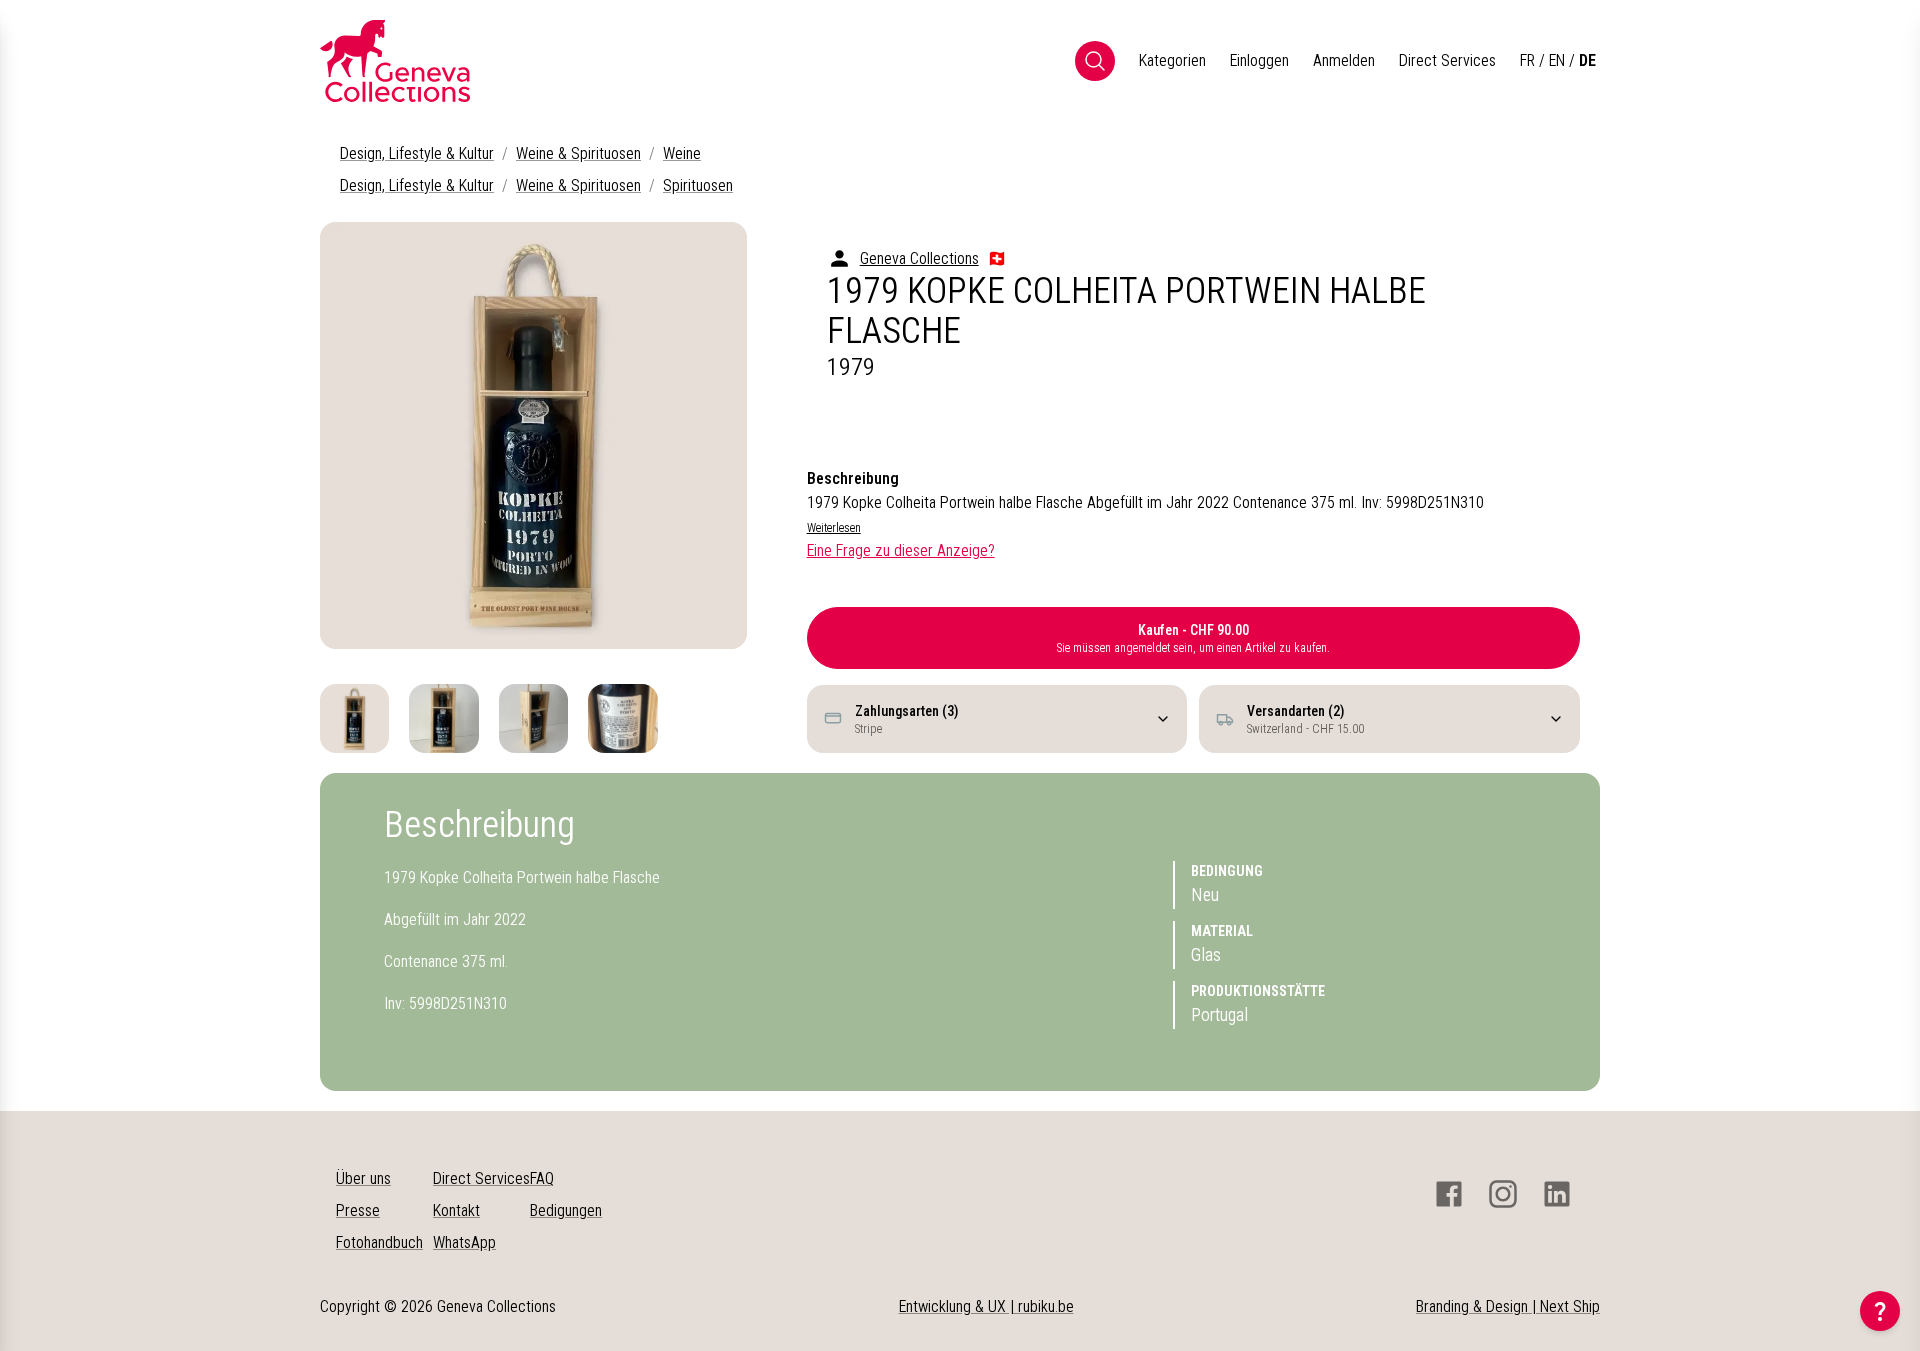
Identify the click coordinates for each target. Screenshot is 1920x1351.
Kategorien (1172, 60)
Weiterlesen (834, 528)
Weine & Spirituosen (578, 153)
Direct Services (1447, 60)
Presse (358, 1210)
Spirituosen (698, 185)
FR (1527, 60)
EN (1557, 60)
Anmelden (1344, 60)
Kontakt (456, 1210)
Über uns (363, 1178)
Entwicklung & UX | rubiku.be (986, 1306)
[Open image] (533, 435)
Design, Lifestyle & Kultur (417, 153)
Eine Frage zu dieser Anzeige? (901, 550)
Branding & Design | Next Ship (1508, 1306)
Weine (682, 153)
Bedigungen (566, 1210)
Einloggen (1259, 60)
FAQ (542, 1178)
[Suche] (1095, 61)
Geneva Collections (919, 258)
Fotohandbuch (379, 1242)
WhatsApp (464, 1242)
